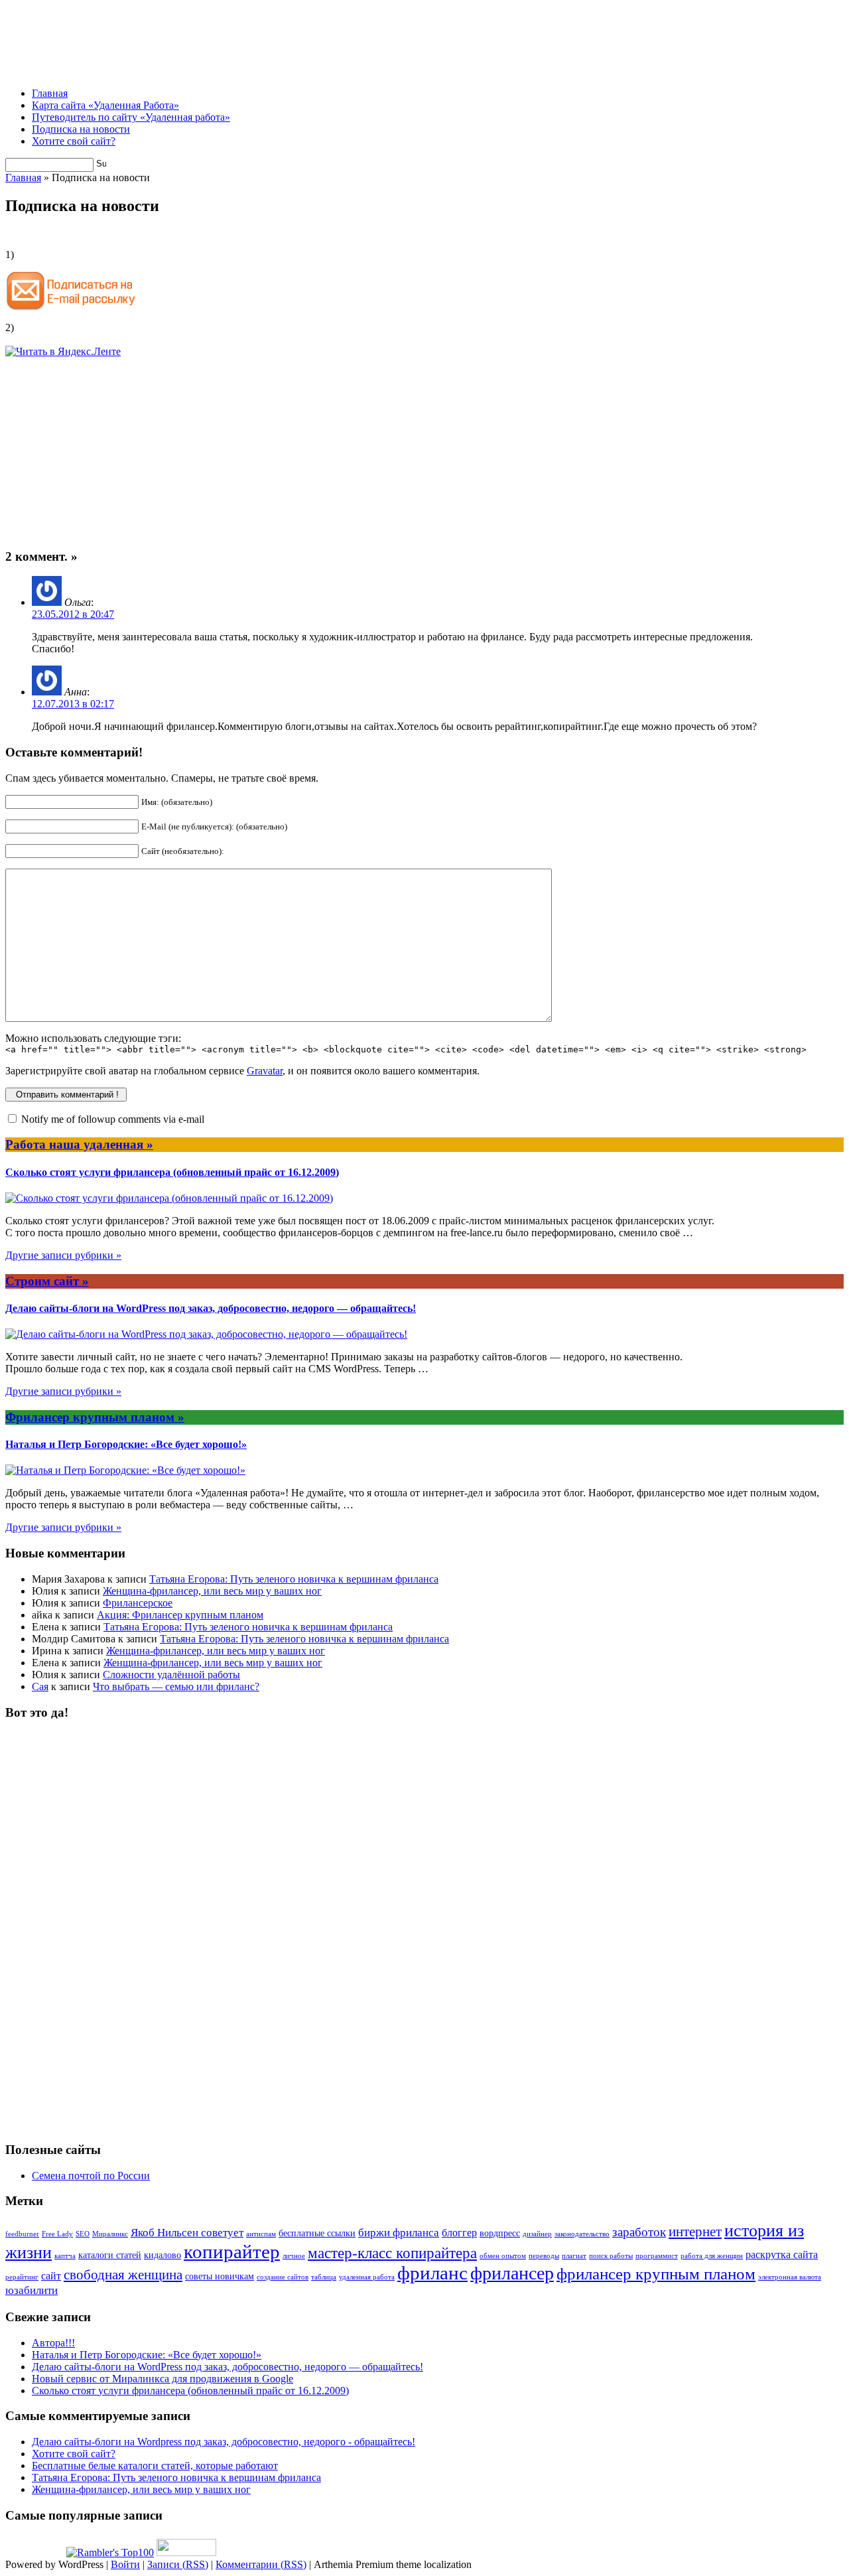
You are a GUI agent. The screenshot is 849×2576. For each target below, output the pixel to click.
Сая (40, 1686)
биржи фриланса (399, 2233)
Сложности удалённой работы (171, 1675)
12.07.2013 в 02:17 (73, 704)
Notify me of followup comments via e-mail (113, 1119)
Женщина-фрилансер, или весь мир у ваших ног (212, 1591)
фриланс (432, 2273)
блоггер (459, 2233)
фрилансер (512, 2273)
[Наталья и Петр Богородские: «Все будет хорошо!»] (125, 1470)
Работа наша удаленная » (79, 1144)
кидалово (163, 2255)
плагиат (574, 2256)
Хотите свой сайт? (74, 141)
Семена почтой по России (91, 2176)
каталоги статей (110, 2255)
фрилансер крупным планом (656, 2274)
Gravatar (265, 1071)
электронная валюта (790, 2277)
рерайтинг (22, 2277)
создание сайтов (283, 2277)
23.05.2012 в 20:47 (73, 614)
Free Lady (57, 2234)
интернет (695, 2232)
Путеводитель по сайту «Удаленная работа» (131, 117)
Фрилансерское (138, 1603)
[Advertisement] (247, 47)
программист (657, 2256)
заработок (639, 2232)
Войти (125, 2564)
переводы (544, 2256)
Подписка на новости (81, 129)
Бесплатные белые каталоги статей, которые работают (155, 2466)
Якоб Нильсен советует (187, 2233)
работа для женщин (712, 2256)
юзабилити (32, 2290)
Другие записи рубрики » (63, 1255)
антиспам (261, 2234)
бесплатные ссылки (317, 2233)
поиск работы (611, 2256)
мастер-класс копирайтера (392, 2253)
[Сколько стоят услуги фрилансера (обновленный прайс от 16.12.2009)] (169, 1198)
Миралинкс (110, 2234)
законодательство (582, 2234)
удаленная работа (367, 2277)
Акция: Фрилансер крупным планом (180, 1615)
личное (294, 2256)
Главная (50, 93)
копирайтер (232, 2252)
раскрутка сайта (782, 2254)
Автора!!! (53, 2343)
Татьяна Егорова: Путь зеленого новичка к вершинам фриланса (294, 1579)
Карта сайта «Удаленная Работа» (105, 105)
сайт (51, 2276)
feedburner (22, 2234)
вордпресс (500, 2233)
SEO (83, 2234)
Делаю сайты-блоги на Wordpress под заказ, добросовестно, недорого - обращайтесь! (224, 2442)
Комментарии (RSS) (261, 2564)
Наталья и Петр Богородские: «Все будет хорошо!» (126, 1444)
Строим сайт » (47, 1281)
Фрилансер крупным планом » (95, 1417)
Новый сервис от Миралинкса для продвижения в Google (163, 2379)
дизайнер (537, 2234)
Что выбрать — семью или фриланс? (176, 1686)
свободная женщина (123, 2275)
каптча (65, 2256)
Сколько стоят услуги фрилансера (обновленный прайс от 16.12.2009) (172, 1172)
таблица (324, 2277)
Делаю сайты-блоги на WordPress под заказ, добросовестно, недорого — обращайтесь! (211, 1308)
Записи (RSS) (178, 2564)
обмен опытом (503, 2256)
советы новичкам (220, 2276)
